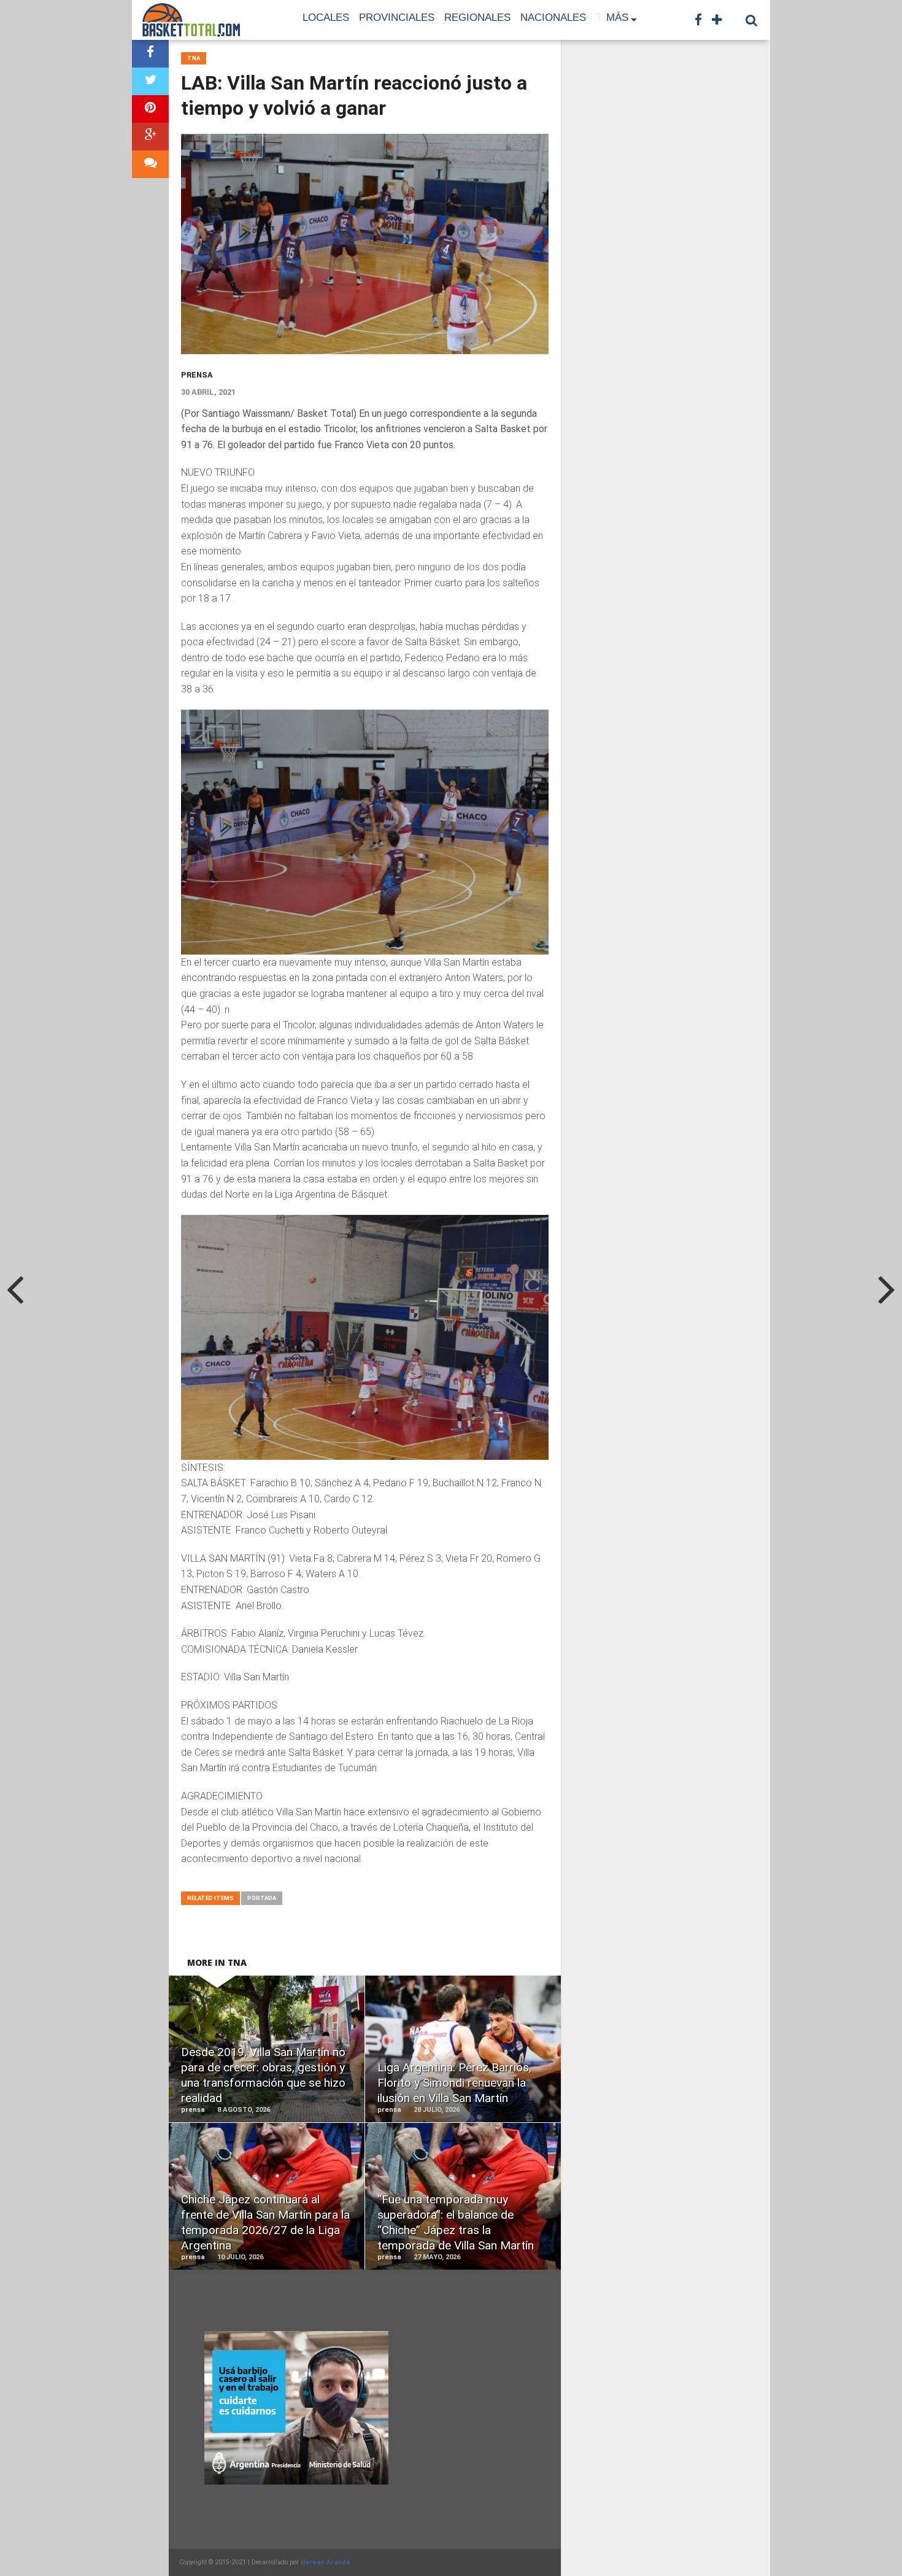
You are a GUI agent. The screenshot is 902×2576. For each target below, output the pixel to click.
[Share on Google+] (150, 137)
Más (617, 17)
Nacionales (553, 17)
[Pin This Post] (150, 109)
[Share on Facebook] (150, 54)
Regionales (477, 17)
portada (262, 1898)
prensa (197, 375)
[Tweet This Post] (150, 81)
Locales (326, 17)
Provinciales (397, 17)
